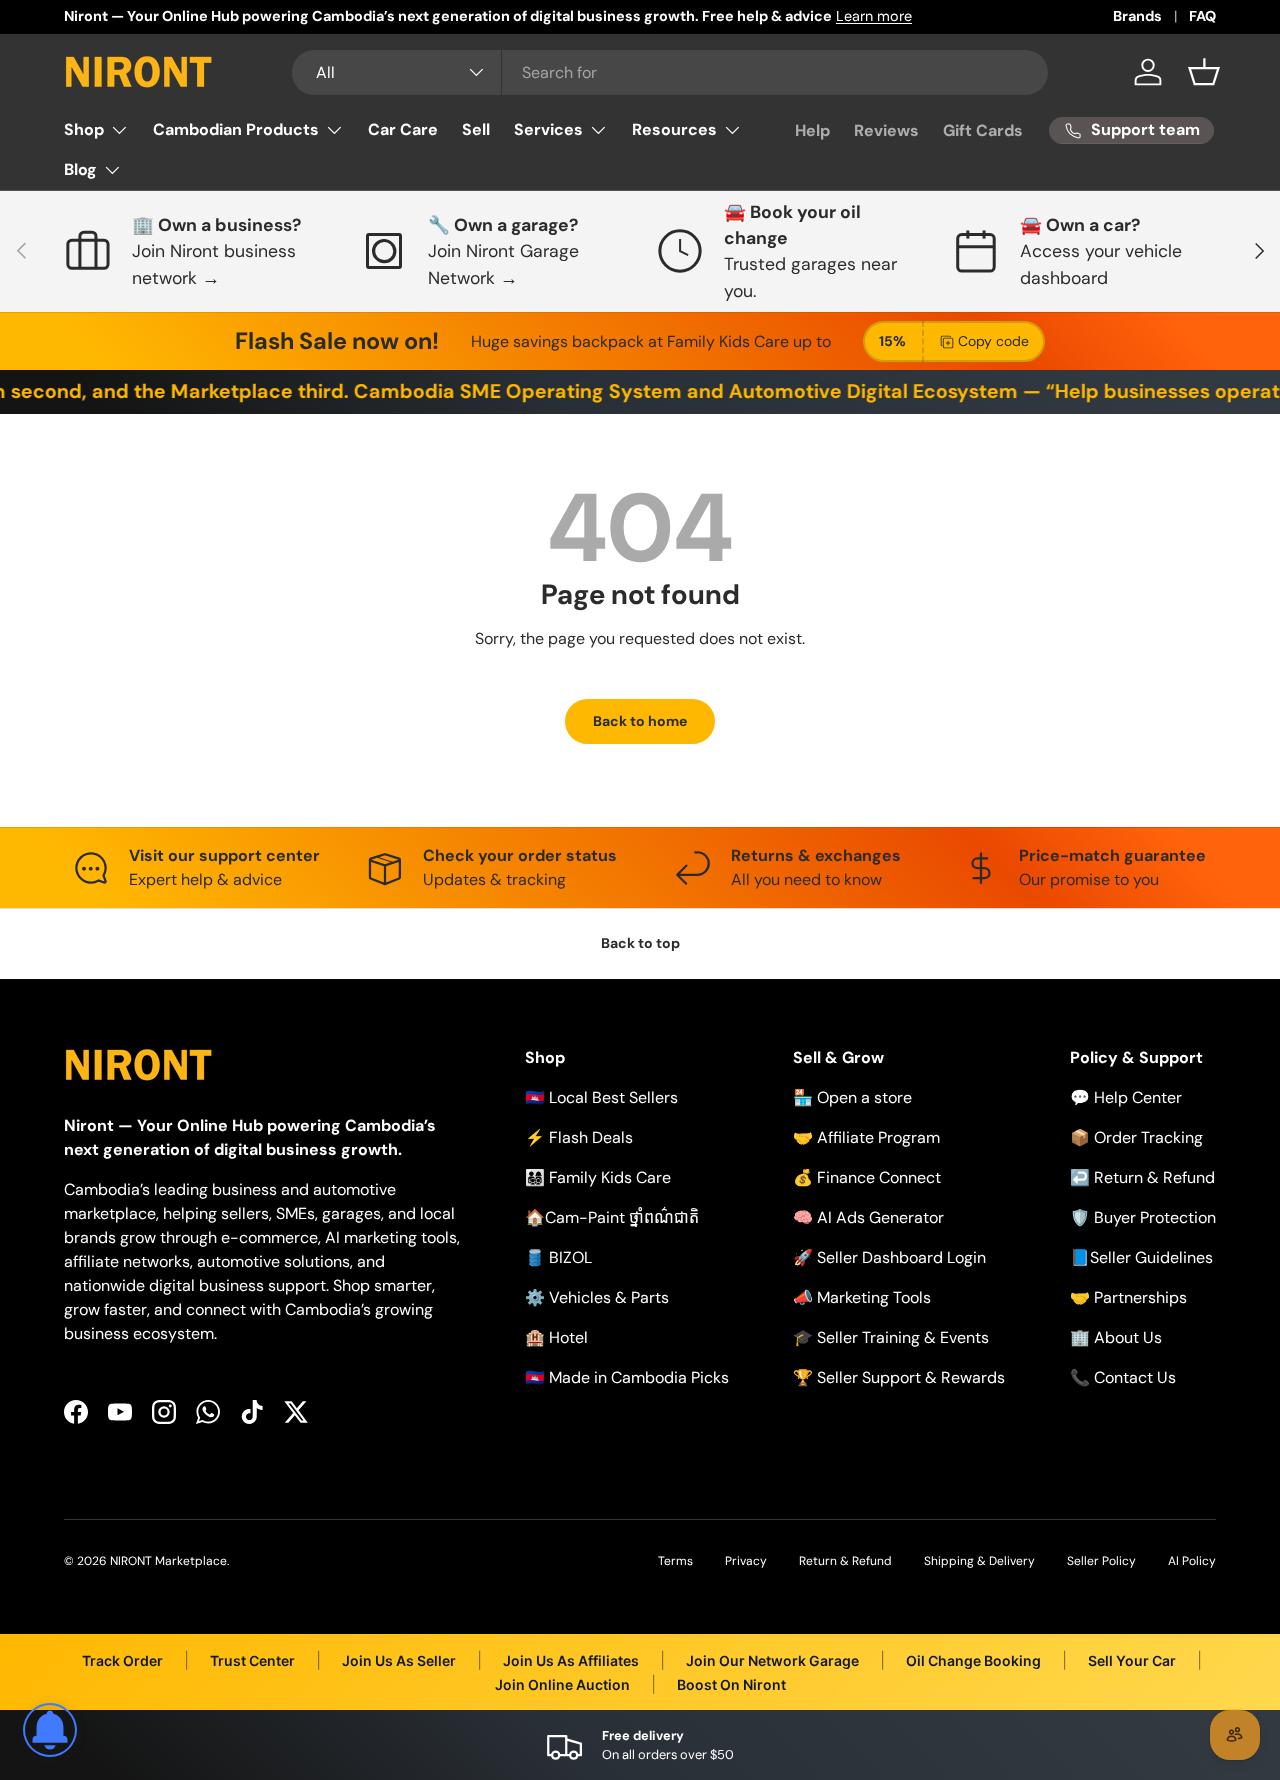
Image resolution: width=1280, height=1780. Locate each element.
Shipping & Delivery (979, 1561)
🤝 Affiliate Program (866, 1137)
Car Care (403, 129)
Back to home (640, 721)
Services (548, 129)
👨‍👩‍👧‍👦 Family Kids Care (598, 1177)
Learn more (874, 16)
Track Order (122, 1660)
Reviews (886, 130)
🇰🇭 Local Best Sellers (601, 1097)
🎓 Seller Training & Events (891, 1337)
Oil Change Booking (973, 1660)
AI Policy (1192, 1561)
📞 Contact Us (1123, 1377)
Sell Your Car (1132, 1660)
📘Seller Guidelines (1141, 1257)
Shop (84, 129)
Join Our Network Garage (772, 1660)
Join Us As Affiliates (571, 1660)
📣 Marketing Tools (862, 1297)
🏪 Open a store (852, 1097)
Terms (675, 1561)
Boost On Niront (731, 1684)
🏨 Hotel (556, 1337)
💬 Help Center (1126, 1097)
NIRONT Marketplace (168, 1561)
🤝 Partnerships (1128, 1297)
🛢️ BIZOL (558, 1257)
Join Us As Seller (399, 1660)
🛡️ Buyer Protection (1143, 1217)
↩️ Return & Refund (1142, 1177)
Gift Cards (983, 130)
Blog (80, 169)
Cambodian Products (236, 129)
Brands (1137, 16)
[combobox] (670, 72)
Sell (476, 129)
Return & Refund (845, 1561)
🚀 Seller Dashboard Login (889, 1257)
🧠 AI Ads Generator (868, 1217)
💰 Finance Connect (867, 1177)
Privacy (746, 1561)
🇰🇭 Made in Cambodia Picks (627, 1377)
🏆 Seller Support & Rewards (899, 1377)
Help (812, 130)
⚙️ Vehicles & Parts (597, 1297)
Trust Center (252, 1660)
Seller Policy (1101, 1561)
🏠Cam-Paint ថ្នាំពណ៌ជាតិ (612, 1217)
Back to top (640, 943)
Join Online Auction (562, 1684)
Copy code (993, 341)
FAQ (1202, 16)
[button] (1204, 72)
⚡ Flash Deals (579, 1137)
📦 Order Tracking (1136, 1137)
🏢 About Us (1116, 1337)
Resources (674, 129)
